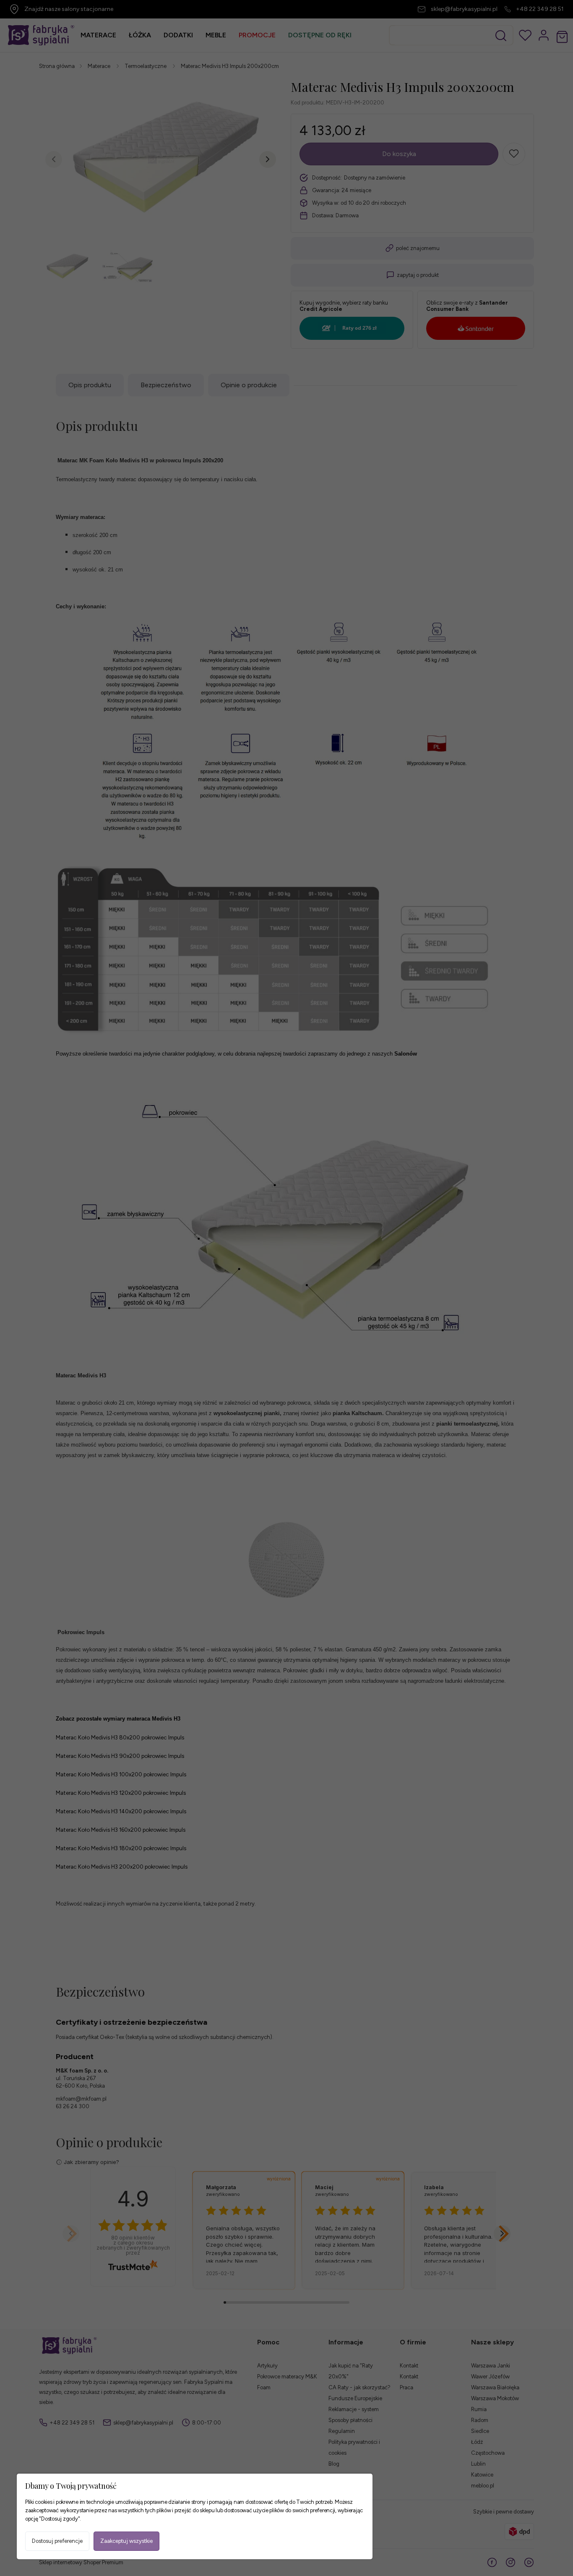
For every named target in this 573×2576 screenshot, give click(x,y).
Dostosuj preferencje (57, 2541)
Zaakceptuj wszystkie (126, 2541)
